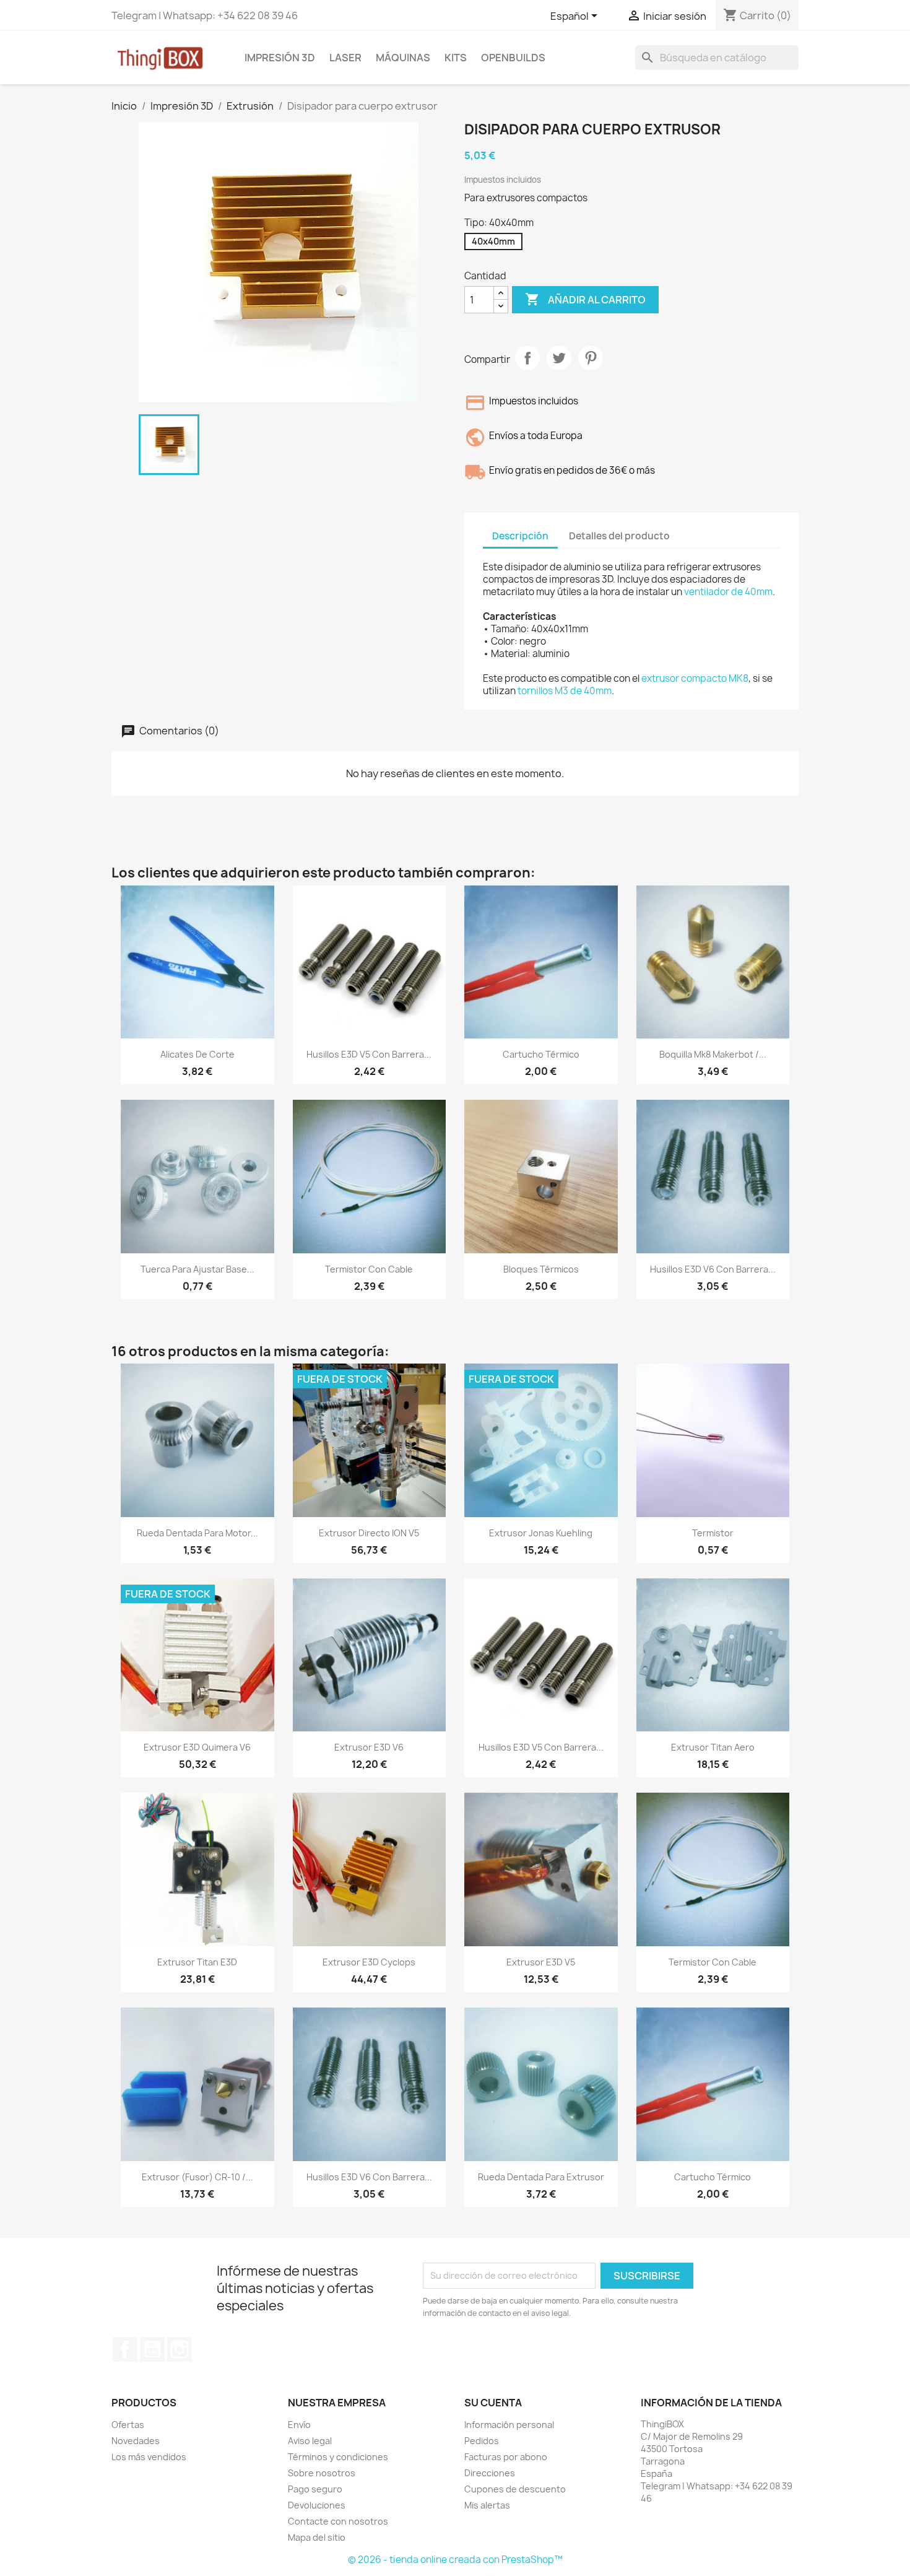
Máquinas (403, 58)
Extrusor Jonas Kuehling (541, 1533)
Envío (299, 2425)
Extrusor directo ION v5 (369, 1533)
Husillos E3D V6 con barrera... (713, 1269)
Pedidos (482, 2441)
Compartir (527, 358)
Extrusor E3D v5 (541, 1962)
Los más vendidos (149, 2457)
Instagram (180, 2349)
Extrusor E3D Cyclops (369, 1962)
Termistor (713, 1533)
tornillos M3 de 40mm (565, 691)
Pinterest (591, 358)
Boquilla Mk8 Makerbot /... (713, 1054)
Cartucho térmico (541, 1054)
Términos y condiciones (338, 2457)
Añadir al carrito (585, 299)
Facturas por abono (506, 2457)
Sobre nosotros (322, 2473)
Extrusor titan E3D (197, 1962)
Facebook (125, 2349)
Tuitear (559, 358)
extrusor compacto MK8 (695, 678)
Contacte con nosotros (338, 2521)
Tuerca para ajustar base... (197, 1269)
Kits (456, 58)
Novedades (136, 2441)
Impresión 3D (280, 58)
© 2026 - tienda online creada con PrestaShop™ (455, 2560)
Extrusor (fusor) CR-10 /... (197, 2177)
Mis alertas (487, 2505)
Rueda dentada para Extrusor (541, 2177)
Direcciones (490, 2473)
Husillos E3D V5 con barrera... (369, 1054)
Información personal (509, 2425)
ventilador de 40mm (728, 592)
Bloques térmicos (541, 1269)
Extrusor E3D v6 (369, 1747)
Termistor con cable (369, 1269)
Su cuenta (493, 2403)
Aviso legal (310, 2441)
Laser (345, 58)
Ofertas (128, 2425)
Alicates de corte (197, 1054)
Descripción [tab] (520, 536)
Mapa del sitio (317, 2537)
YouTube (152, 2349)
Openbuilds (513, 58)
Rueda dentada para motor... (197, 1533)
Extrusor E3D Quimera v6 (197, 1747)
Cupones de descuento (515, 2489)
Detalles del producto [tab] (619, 536)
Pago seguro (315, 2489)
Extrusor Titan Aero (713, 1747)
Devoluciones (317, 2505)
